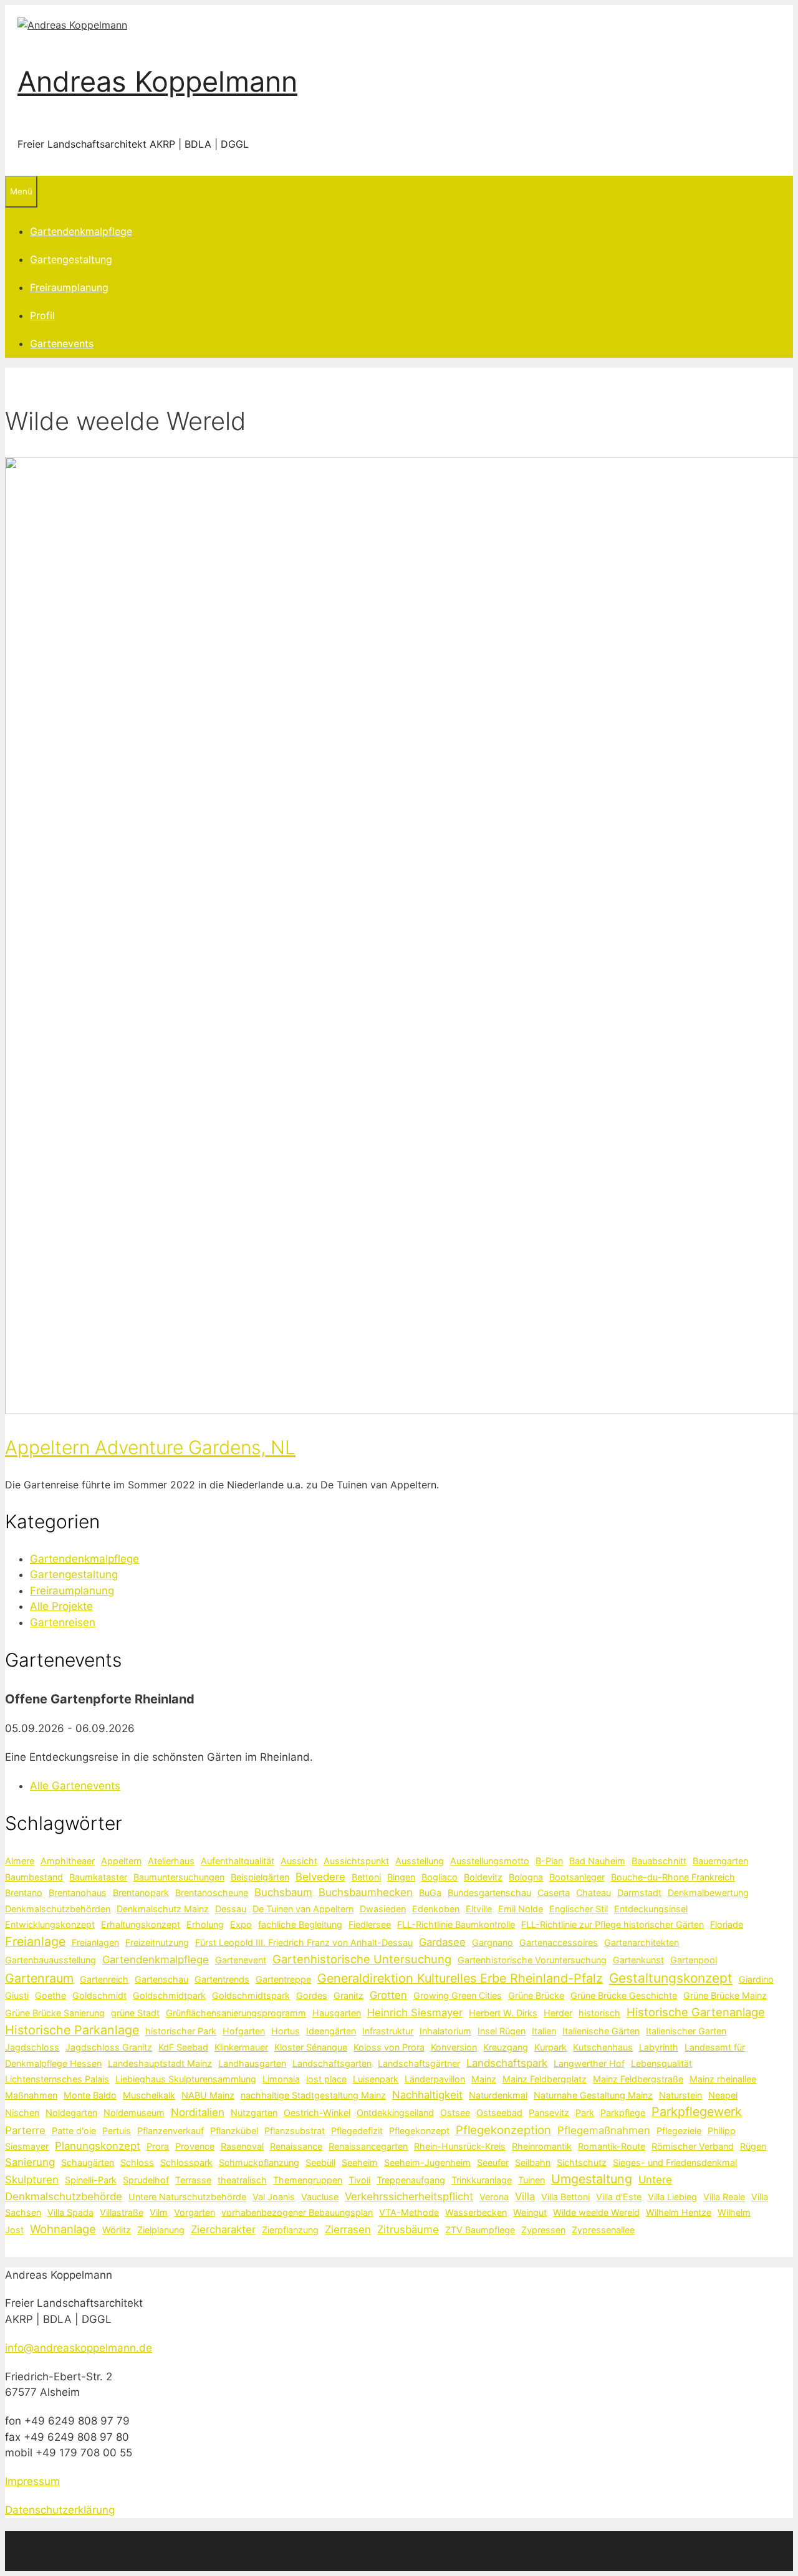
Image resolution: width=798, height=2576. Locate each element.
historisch (599, 2013)
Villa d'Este (619, 2197)
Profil (42, 315)
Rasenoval (242, 2146)
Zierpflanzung (290, 2230)
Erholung (205, 1924)
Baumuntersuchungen (179, 1877)
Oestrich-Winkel (317, 2113)
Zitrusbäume (408, 2229)
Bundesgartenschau (489, 1893)
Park (585, 2113)
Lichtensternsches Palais (57, 2079)
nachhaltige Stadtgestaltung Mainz (313, 2095)
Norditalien (198, 2112)
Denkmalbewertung (708, 1893)
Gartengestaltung (71, 259)
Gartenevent (241, 1960)
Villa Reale (724, 2197)
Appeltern (121, 1861)
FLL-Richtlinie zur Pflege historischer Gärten (613, 1924)
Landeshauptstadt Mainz (160, 2063)
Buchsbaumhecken (366, 1892)
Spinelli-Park (91, 2180)
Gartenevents (62, 343)
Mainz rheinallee (723, 2079)
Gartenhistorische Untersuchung (362, 1959)
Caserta (554, 1893)
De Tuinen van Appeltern (303, 1909)
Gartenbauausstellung (50, 1960)
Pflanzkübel (234, 2131)
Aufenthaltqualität (238, 1861)
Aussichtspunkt (356, 1861)
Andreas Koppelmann (157, 81)
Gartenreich (104, 1979)
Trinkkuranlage (482, 2180)
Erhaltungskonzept (141, 1924)
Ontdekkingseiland (395, 2113)
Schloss (137, 2162)
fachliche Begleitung (300, 1924)
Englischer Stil (579, 1909)
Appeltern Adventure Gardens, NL (150, 1447)
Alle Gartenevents (75, 1786)
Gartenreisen (63, 1622)
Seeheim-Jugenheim (427, 2162)
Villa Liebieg (672, 2197)
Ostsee (455, 2113)
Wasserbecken (476, 2212)
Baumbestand (34, 1877)
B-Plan (549, 1861)
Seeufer (493, 2162)
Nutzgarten (254, 2113)
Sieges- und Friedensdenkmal (675, 2162)
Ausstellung (420, 1861)
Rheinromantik (542, 2146)
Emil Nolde (521, 1909)
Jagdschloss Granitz (109, 2047)
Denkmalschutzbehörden (58, 1909)
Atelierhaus (171, 1861)
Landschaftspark (507, 2063)
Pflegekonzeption (503, 2130)
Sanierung (30, 2162)
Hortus (286, 2031)
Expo (241, 1924)
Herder (558, 2013)
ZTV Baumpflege (480, 2230)
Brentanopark (141, 1893)
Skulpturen (32, 2180)
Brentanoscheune (212, 1893)
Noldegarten (71, 2113)
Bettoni (366, 1877)
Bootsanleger (577, 1877)
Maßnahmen (31, 2095)
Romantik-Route (612, 2146)
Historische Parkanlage (72, 2030)
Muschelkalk (149, 2095)
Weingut (530, 2212)
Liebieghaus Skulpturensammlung (186, 2079)
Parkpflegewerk (697, 2112)
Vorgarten (195, 2212)
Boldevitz (483, 1877)
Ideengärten (331, 2031)
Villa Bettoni (565, 2197)
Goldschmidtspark (251, 1995)
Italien (544, 2031)
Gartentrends (222, 1979)
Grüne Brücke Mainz (725, 1995)
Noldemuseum (134, 2113)
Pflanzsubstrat (295, 2131)
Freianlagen (95, 1942)
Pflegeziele (679, 2131)
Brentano (24, 1893)
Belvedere (320, 1877)
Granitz (349, 1995)
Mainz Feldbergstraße (638, 2079)
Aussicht (299, 1861)
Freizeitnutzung (157, 1942)
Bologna (526, 1877)
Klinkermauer (241, 2047)
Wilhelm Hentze (679, 2212)
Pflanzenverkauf (171, 2131)
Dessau (231, 1909)
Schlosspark (186, 2162)
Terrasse (193, 2180)
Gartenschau (161, 1979)
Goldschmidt (99, 1995)
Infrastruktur (388, 2031)
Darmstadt (639, 1893)
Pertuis (117, 2131)
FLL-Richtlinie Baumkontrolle (456, 1924)
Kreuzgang (506, 2047)
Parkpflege (623, 2113)
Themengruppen (308, 2180)
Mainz (484, 2079)
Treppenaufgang (411, 2180)
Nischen (22, 2113)
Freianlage (35, 1942)
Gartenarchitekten (642, 1942)
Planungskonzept (98, 2146)
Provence (195, 2146)
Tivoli (359, 2180)
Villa (525, 2196)
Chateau (594, 1893)
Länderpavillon (435, 2079)
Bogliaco (440, 1877)
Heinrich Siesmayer (415, 2013)
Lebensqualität (661, 2063)
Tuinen (531, 2180)
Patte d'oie (74, 2131)
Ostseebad (499, 2113)
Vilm (159, 2212)
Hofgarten (244, 2031)
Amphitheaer (68, 1861)
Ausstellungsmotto (490, 1861)
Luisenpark (376, 2079)
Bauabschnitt (659, 1861)
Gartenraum (39, 1978)
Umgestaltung (592, 2179)
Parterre (25, 2130)
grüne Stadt (135, 2013)
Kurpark (550, 2047)
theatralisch (242, 2180)
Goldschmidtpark (169, 1995)
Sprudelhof (146, 2180)
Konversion (454, 2047)
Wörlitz (117, 2230)
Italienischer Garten (686, 2031)
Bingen (401, 1877)
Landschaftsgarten (332, 2063)
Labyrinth (659, 2047)
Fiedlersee (370, 1924)
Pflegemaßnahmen (604, 2130)
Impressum (32, 2481)
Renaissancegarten (368, 2146)
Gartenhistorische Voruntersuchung (532, 1960)
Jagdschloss (32, 2047)
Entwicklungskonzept (50, 1924)
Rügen (753, 2146)
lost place (326, 2079)
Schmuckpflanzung (259, 2162)
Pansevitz (549, 2113)
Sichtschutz (582, 2162)
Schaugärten (88, 2162)
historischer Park (181, 2031)
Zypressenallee (603, 2230)
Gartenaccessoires (559, 1942)
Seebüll (320, 2162)
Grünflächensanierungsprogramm (236, 2013)
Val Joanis (274, 2197)
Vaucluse (320, 2197)
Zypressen (543, 2230)
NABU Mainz (208, 2095)
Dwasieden (383, 1909)
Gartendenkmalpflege (81, 231)
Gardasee (442, 1942)
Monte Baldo (90, 2095)
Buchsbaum (283, 1892)
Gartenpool (694, 1960)
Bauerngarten (720, 1861)
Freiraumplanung (69, 287)
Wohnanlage (63, 2229)
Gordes (312, 1995)
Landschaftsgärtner (419, 2063)
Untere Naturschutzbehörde (187, 2197)
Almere (20, 1861)
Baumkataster (98, 1877)
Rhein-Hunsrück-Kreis (460, 2146)
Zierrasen (348, 2229)
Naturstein (680, 2095)
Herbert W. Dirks (503, 2013)
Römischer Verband (693, 2146)
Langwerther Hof (589, 2063)
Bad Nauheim (597, 1861)
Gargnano (493, 1942)
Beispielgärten (260, 1877)
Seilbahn (533, 2162)
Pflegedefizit (357, 2131)
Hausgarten (337, 2013)
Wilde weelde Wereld (596, 2212)
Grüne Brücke (536, 1995)
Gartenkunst (638, 1960)
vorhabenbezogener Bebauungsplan (297, 2212)
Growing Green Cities (458, 1995)
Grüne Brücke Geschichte (624, 1995)
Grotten (388, 1995)
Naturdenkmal (498, 2095)
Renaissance (296, 2146)
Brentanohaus (78, 1893)
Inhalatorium (445, 2031)
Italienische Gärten (601, 2031)
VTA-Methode (409, 2212)
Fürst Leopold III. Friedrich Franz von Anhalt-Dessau (304, 1942)
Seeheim (360, 2162)
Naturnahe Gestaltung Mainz (593, 2095)
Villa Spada (70, 2212)
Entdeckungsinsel (651, 1909)
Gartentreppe (283, 1979)
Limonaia (281, 2079)
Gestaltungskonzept (671, 1978)
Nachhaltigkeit (427, 2095)
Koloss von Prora (389, 2047)
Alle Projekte (61, 1606)
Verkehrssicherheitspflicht (409, 2196)
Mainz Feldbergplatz (545, 2079)
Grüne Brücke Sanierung (55, 2013)
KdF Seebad (183, 2047)
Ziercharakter (223, 2229)
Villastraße (122, 2212)
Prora (158, 2146)
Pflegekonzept (419, 2131)
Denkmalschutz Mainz (163, 1909)
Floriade (727, 1924)
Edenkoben (436, 1909)
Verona (494, 2197)
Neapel (723, 2095)
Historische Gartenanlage (696, 2012)
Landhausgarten (252, 2063)
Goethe (50, 1995)
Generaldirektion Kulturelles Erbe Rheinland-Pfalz (460, 1978)
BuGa (430, 1893)
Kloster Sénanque (311, 2047)
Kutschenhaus (603, 2047)
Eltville (479, 1909)
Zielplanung (161, 2230)
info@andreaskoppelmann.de (79, 2348)
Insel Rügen (502, 2031)
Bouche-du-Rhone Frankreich (673, 1877)
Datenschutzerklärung (60, 2510)
